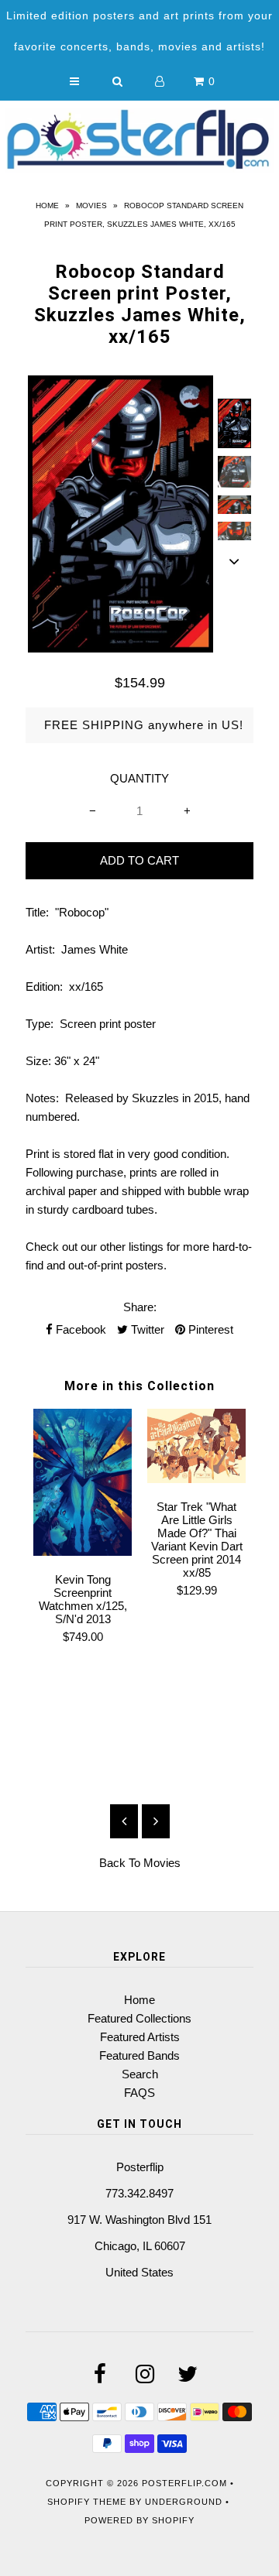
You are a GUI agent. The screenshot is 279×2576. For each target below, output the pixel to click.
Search (140, 2074)
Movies (91, 206)
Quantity (139, 778)
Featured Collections (139, 2018)
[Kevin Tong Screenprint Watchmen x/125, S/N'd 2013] (83, 1552)
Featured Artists (140, 2037)
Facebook (79, 1329)
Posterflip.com (184, 2483)
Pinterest (209, 1329)
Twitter (146, 1329)
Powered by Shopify (139, 2520)
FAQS (139, 2093)
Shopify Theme (87, 2502)
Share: (140, 1307)
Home (47, 206)
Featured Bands (139, 2055)
